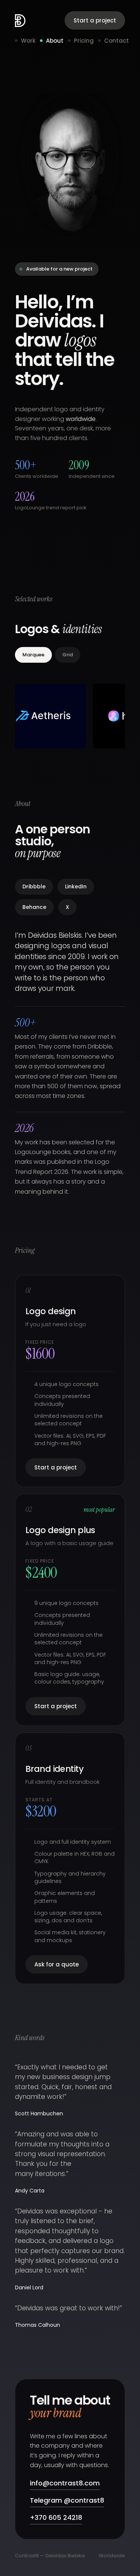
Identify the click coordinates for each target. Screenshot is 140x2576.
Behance (34, 907)
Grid (68, 655)
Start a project (95, 20)
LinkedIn (76, 886)
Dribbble (34, 886)
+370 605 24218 (56, 2517)
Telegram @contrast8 (67, 2500)
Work (28, 41)
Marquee (33, 655)
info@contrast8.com (65, 2483)
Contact (116, 41)
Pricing (84, 41)
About (55, 41)
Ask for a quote (57, 1964)
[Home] (20, 21)
